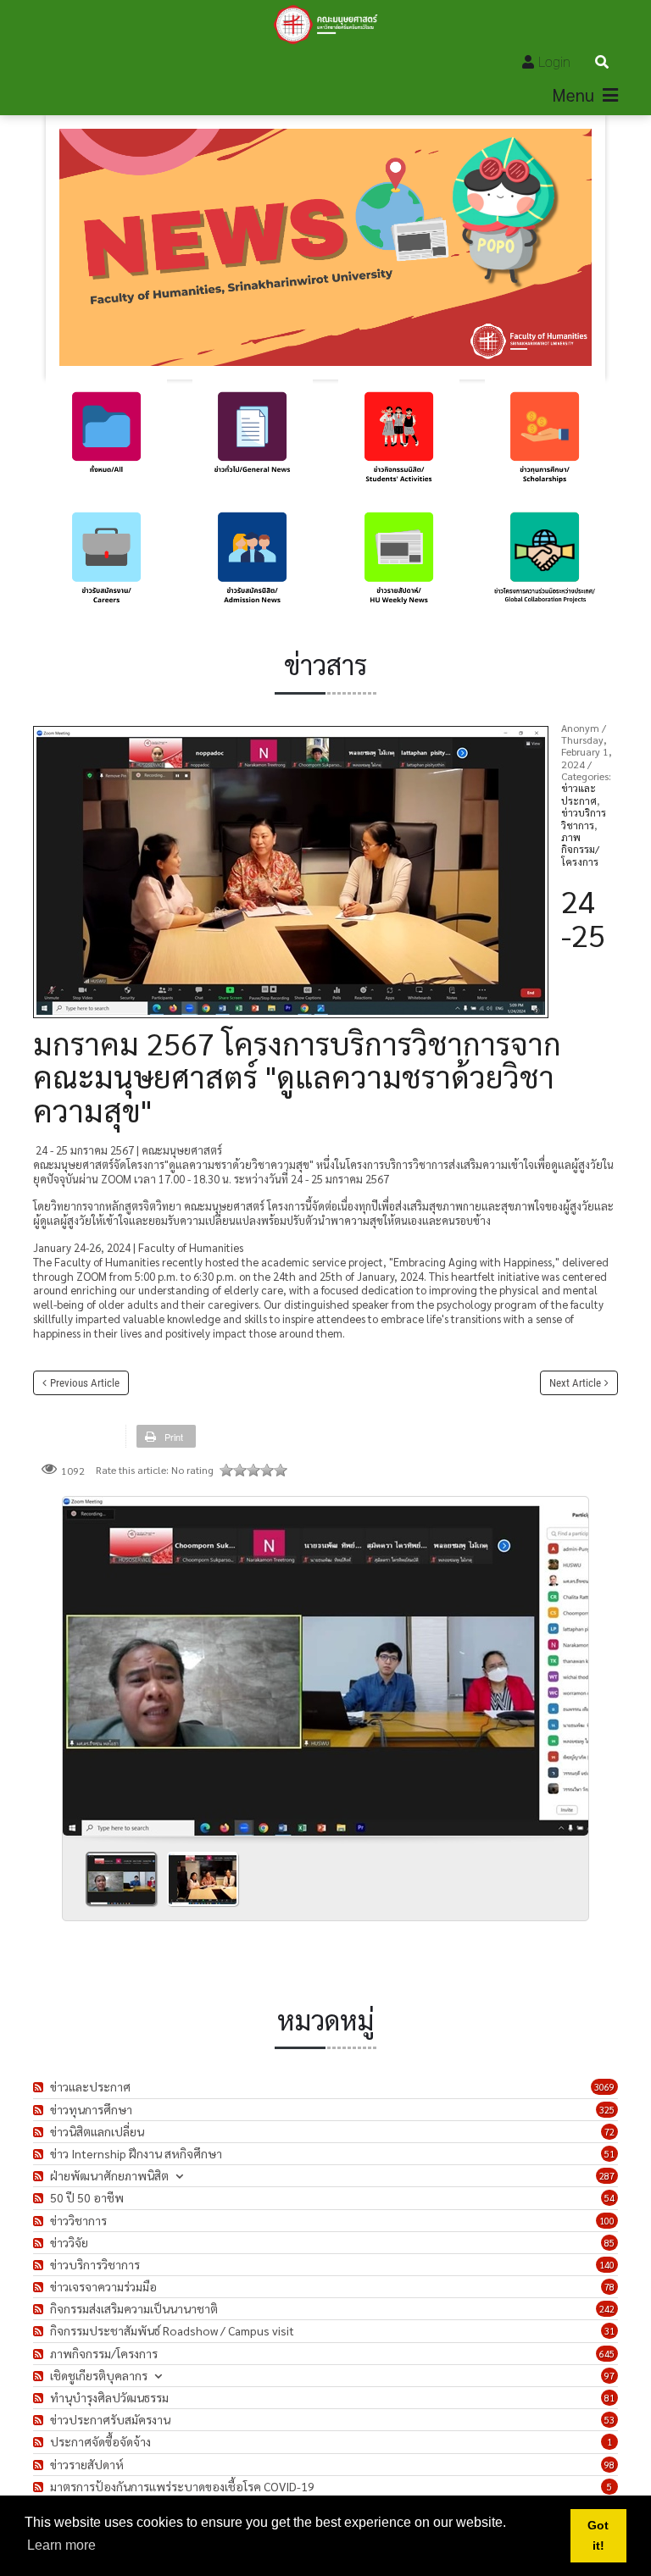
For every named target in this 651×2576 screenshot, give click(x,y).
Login (554, 62)
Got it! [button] (598, 2535)
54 (609, 2198)
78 (609, 2287)
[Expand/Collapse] (179, 2176)
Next (569, 1660)
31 (609, 2331)
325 (607, 2110)
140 (607, 2265)
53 (609, 2420)
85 (609, 2243)
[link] (106, 440)
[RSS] (40, 2087)
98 (609, 2465)
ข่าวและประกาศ (579, 794)
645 (607, 2354)
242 (607, 2309)
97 (609, 2376)
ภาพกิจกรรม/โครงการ (580, 849)
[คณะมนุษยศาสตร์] (326, 25)
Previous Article (85, 1383)
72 (609, 2132)
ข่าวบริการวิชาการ (584, 818)
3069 (604, 2087)
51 (609, 2154)
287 (607, 2176)
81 (609, 2398)
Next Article (575, 1383)
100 (607, 2221)
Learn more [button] (61, 2545)
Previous (82, 1660)
